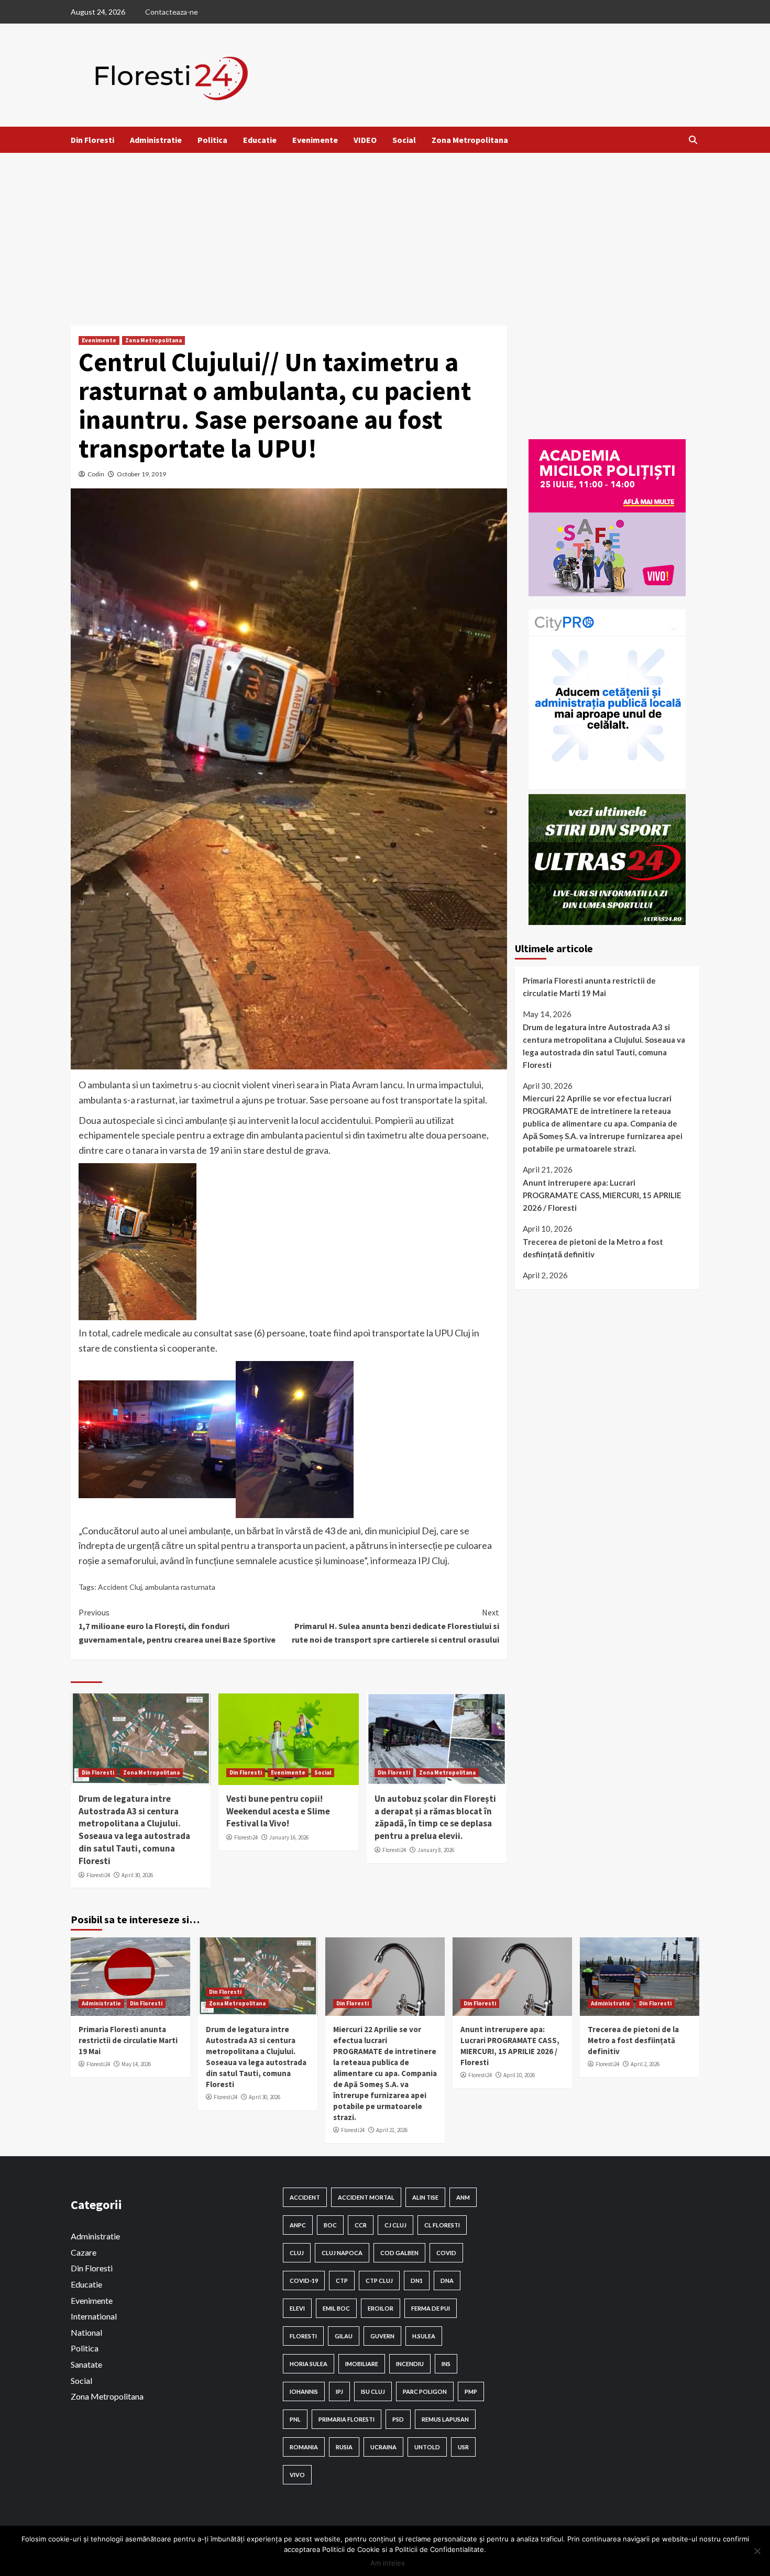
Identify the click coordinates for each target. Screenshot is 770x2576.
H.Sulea (424, 2336)
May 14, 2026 (136, 2064)
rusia (344, 2447)
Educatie (260, 140)
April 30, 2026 (137, 1875)
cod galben (399, 2253)
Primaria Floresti (346, 2419)
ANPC (298, 2225)
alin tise (425, 2197)
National (86, 2332)
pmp (471, 2391)
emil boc (336, 2308)
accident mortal (366, 2197)
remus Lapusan (445, 2419)
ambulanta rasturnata (180, 1587)
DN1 (417, 2281)
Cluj (297, 2253)
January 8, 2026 (436, 1850)
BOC (330, 2225)
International (94, 2316)
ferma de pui (431, 2308)
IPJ (339, 2391)
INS (446, 2364)
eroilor (381, 2308)
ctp (342, 2281)
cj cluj (395, 2225)
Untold (427, 2447)
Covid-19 (304, 2281)
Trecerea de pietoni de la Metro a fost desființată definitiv (593, 1248)
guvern (382, 2336)
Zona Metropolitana (470, 140)
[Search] (693, 140)
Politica (212, 140)
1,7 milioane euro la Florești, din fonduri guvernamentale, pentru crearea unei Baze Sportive (177, 1626)
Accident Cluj (120, 1587)
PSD (398, 2419)
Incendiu (410, 2364)
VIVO (297, 2475)
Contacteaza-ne (172, 12)
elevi (297, 2308)
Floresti (303, 2336)
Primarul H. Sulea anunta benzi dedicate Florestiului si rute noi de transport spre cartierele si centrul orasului (395, 1626)
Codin (96, 474)
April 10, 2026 (519, 2075)
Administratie (156, 140)
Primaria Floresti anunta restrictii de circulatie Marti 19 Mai (589, 987)
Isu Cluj (373, 2391)
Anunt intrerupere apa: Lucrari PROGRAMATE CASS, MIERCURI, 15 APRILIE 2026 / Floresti (602, 1196)
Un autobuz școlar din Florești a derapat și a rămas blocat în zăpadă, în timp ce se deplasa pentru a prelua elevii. (435, 1817)
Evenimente (315, 140)
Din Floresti (92, 140)
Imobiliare (362, 2364)
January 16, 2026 (289, 1837)
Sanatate (86, 2364)
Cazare (84, 2252)
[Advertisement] (385, 231)
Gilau (344, 2336)
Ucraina (383, 2447)
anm (463, 2197)
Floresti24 (98, 1875)
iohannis (304, 2391)
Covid (446, 2253)
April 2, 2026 (645, 2064)
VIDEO (365, 140)
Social (404, 140)
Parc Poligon (425, 2391)
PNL (295, 2419)
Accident (305, 2197)
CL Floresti (442, 2225)
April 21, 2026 (392, 2130)
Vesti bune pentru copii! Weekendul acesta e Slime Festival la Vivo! (278, 1811)
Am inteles (388, 2563)
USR (463, 2447)
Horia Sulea (309, 2364)
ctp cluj (379, 2281)
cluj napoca (342, 2253)
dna (447, 2281)
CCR (361, 2225)
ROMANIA (304, 2447)
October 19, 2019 (141, 474)
